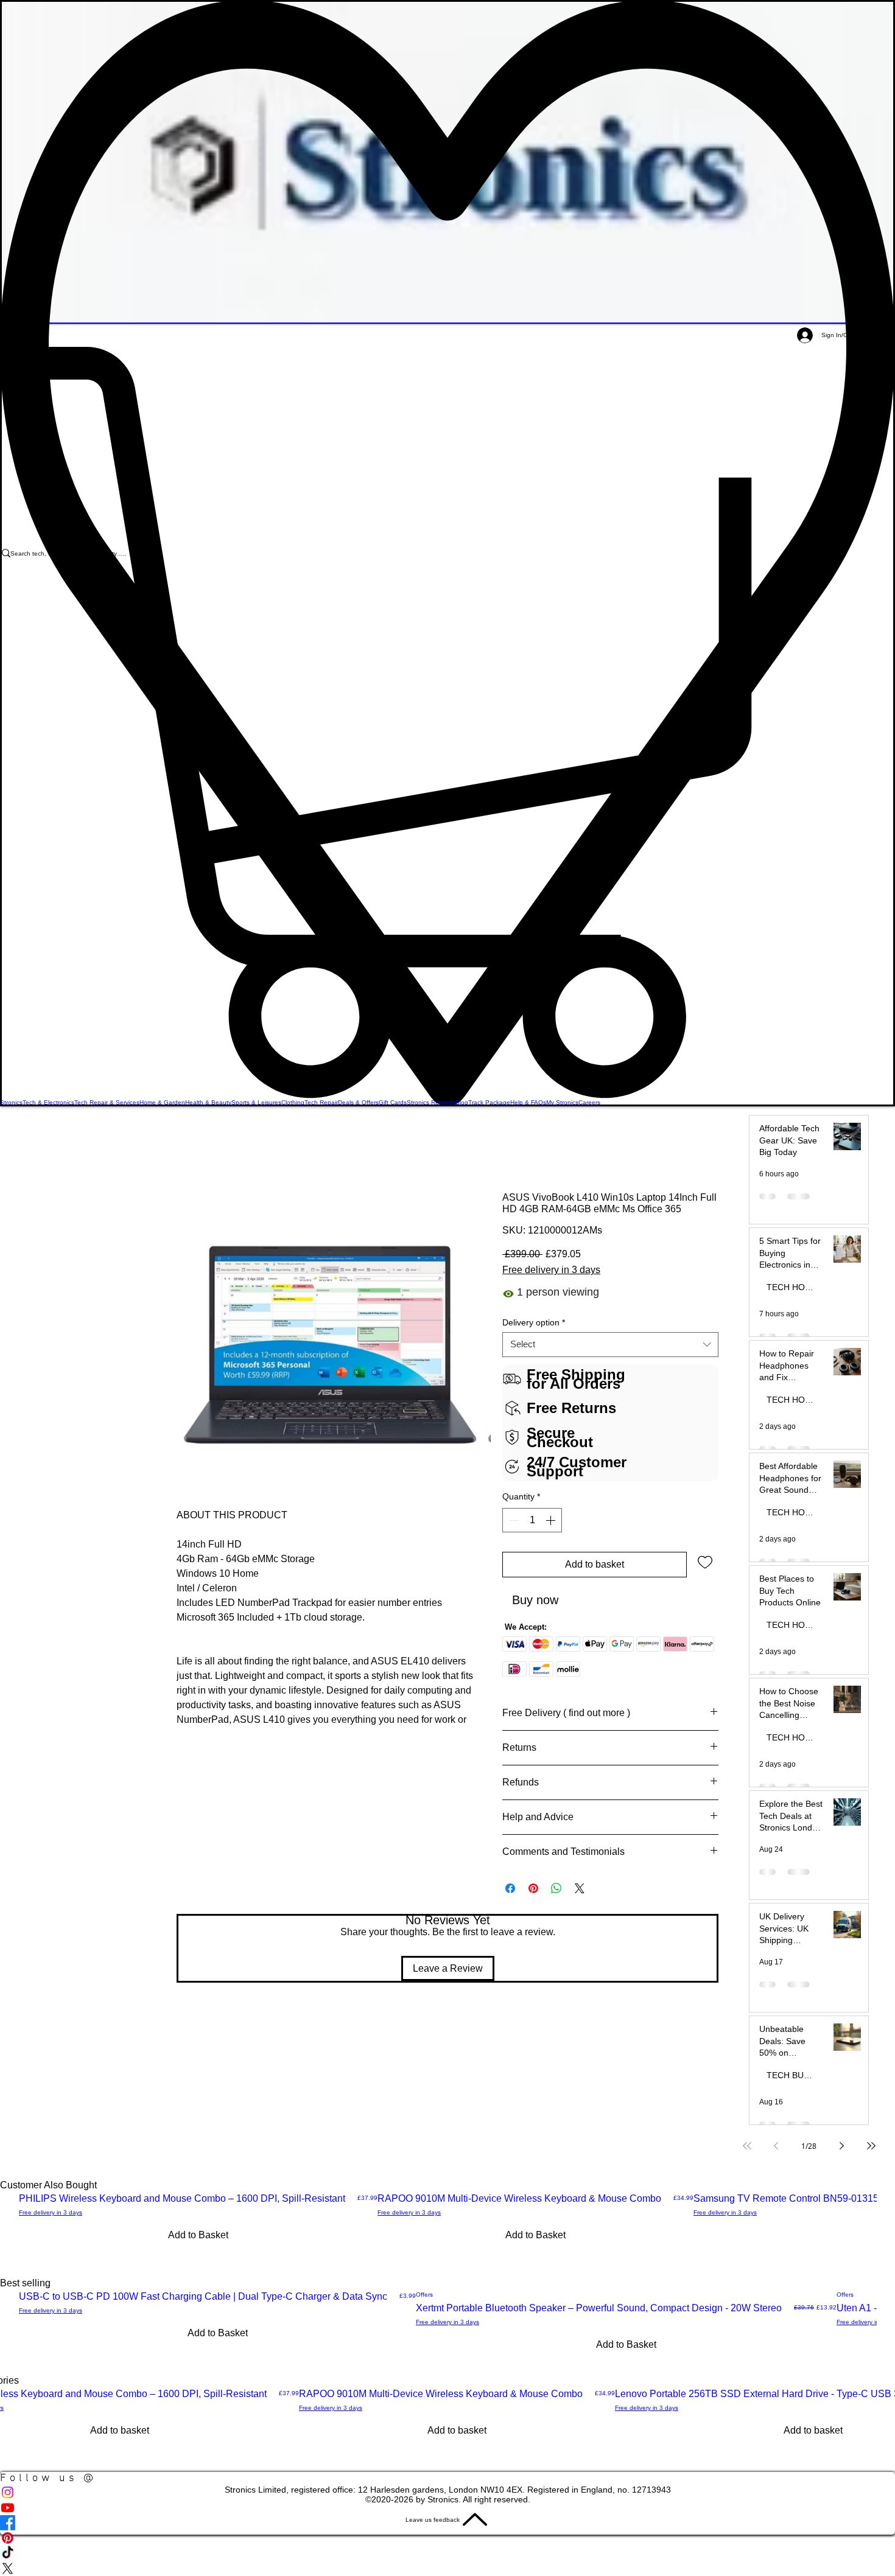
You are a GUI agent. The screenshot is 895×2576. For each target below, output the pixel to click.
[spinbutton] (532, 1520)
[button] (447, 722)
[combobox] (610, 1345)
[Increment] (552, 1520)
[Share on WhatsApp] (556, 1888)
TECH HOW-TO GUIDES (795, 1287)
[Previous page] (776, 2146)
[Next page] (842, 2146)
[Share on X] (580, 1888)
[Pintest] (447, 2538)
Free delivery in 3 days (551, 1270)
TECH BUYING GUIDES (795, 2075)
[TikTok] (447, 2553)
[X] (447, 2568)
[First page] (747, 2146)
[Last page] (871, 2146)
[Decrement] (513, 1520)
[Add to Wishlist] (705, 1562)
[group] (447, 2226)
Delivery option (534, 1323)
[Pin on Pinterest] (533, 1888)
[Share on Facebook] (510, 1888)
